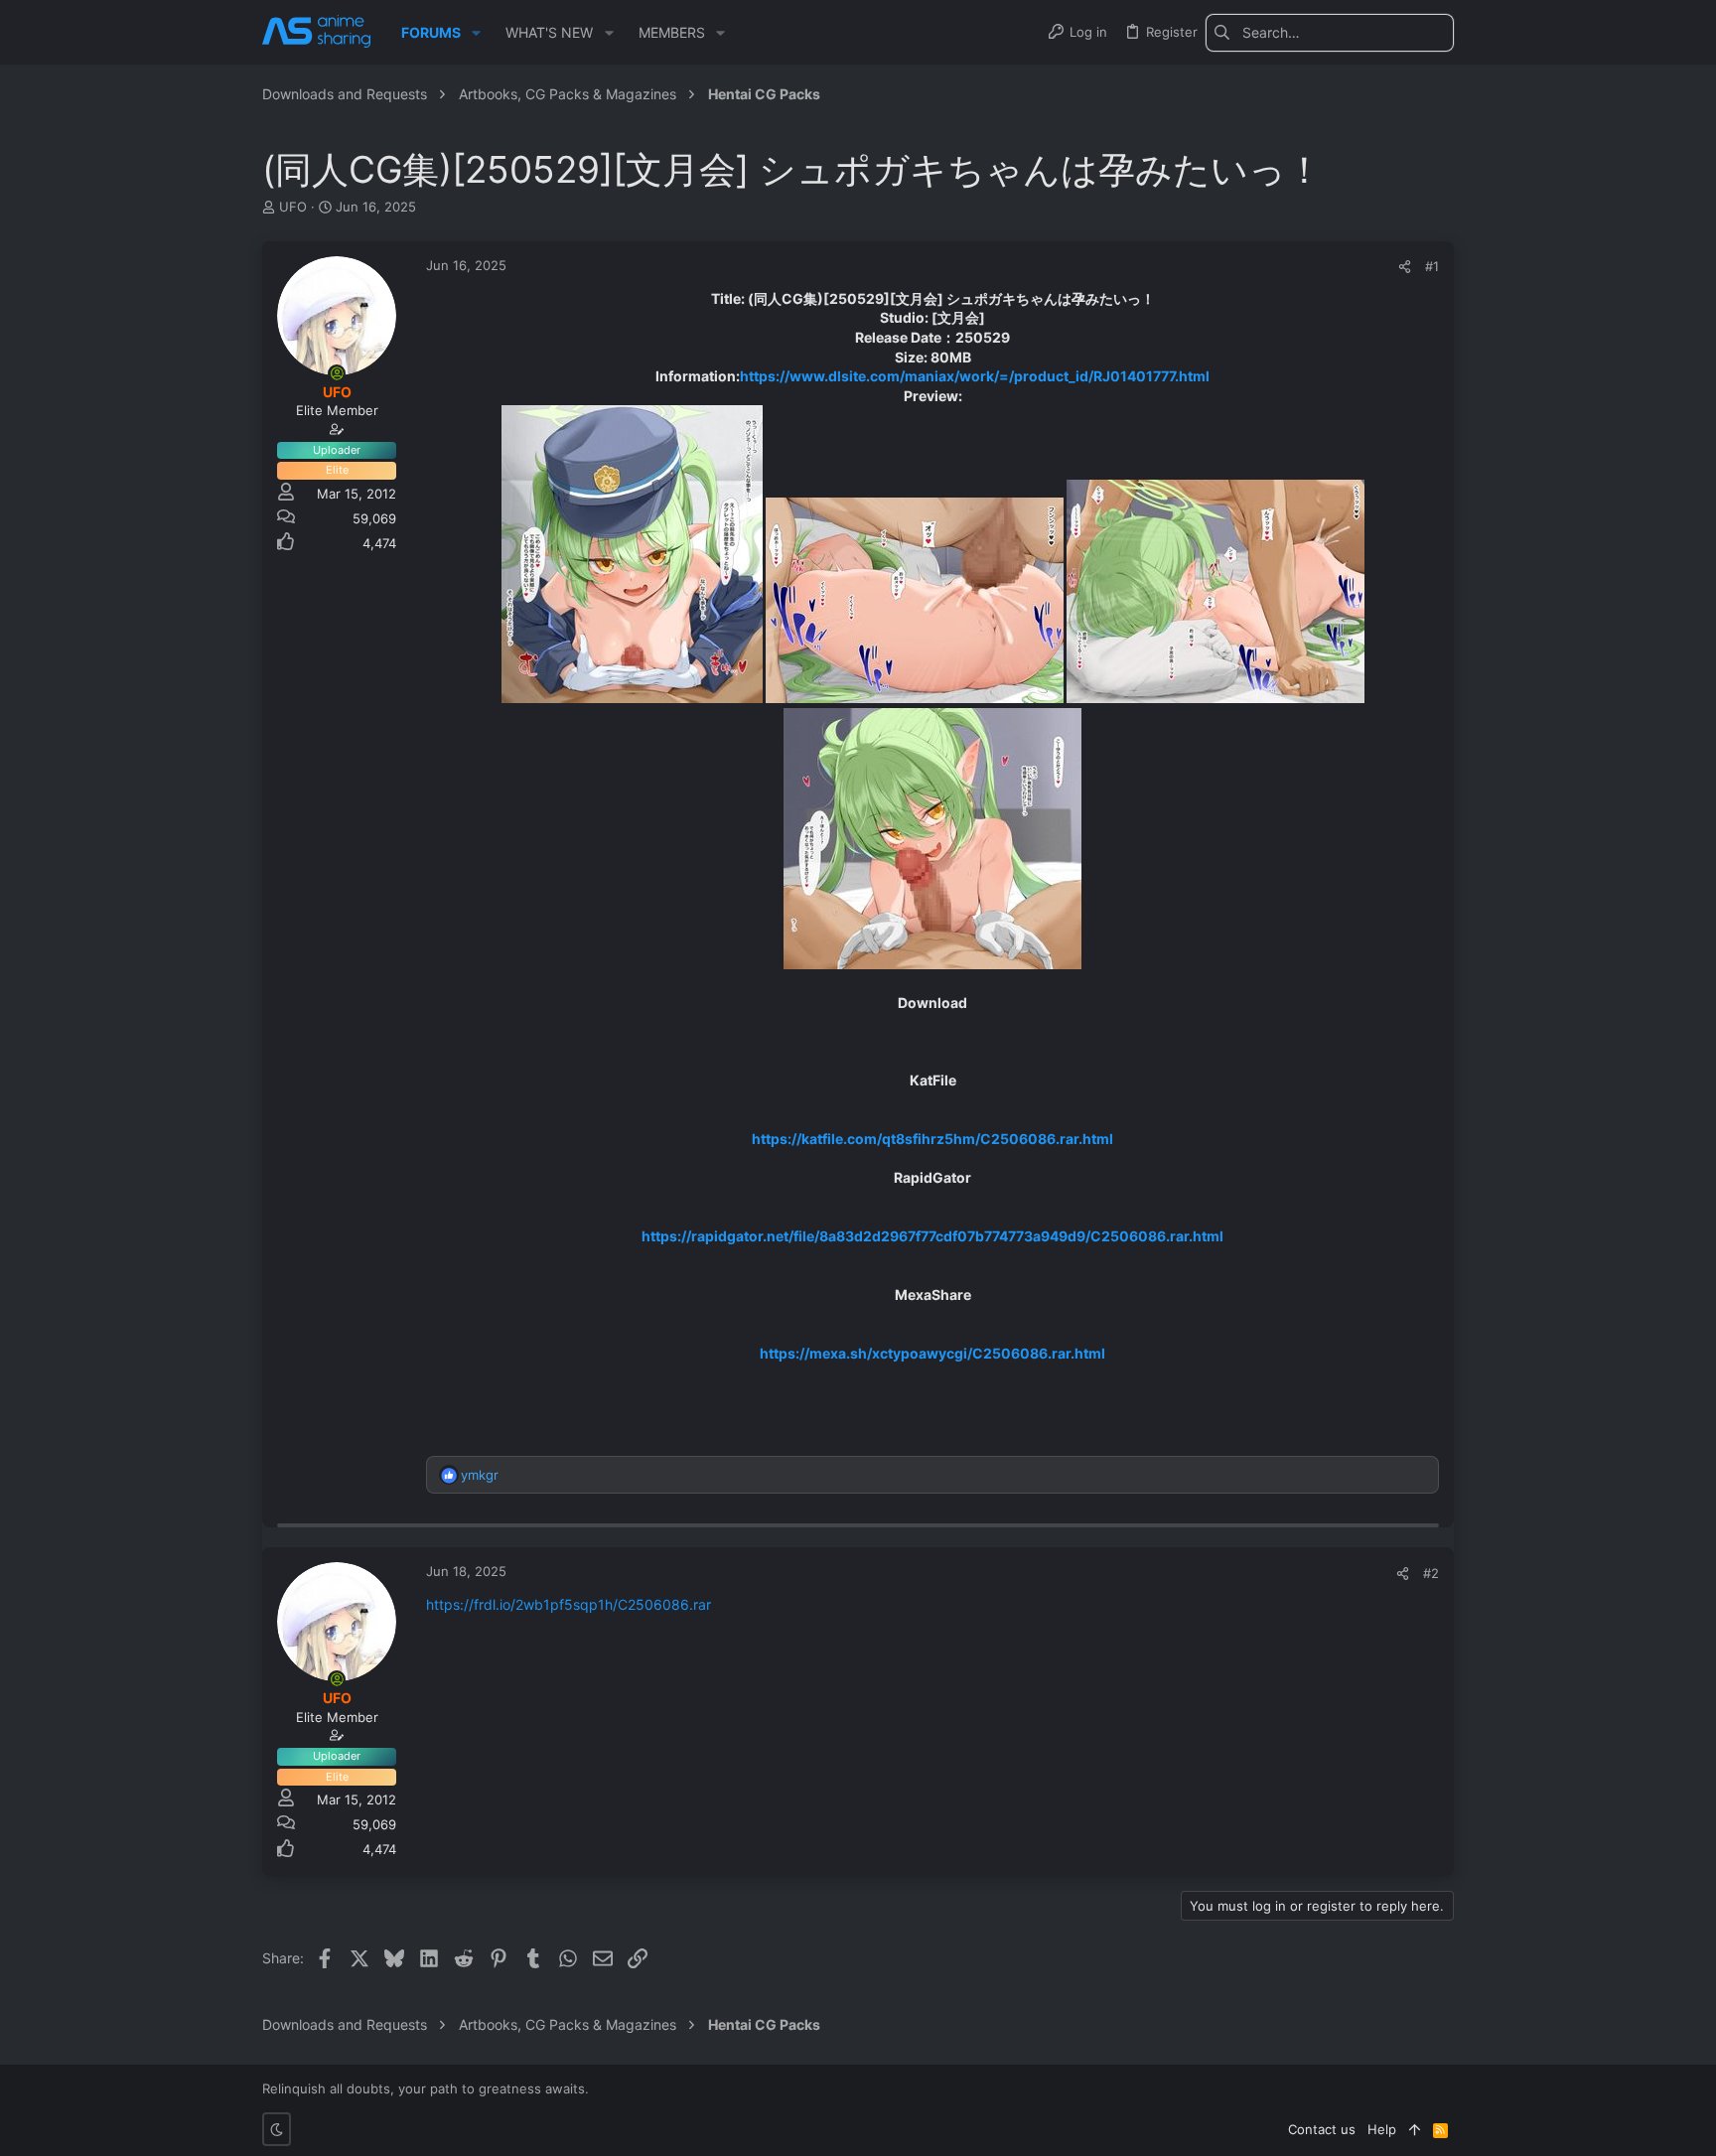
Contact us (1322, 2129)
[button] (476, 33)
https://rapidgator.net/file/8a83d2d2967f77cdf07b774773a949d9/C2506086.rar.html (932, 1236)
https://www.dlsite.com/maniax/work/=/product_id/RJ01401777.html (975, 376)
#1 (1432, 266)
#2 (1431, 1573)
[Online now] (337, 373)
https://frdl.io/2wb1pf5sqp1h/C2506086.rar (569, 1604)
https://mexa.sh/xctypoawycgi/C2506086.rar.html (932, 1353)
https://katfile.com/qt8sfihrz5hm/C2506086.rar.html (932, 1139)
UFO (293, 207)
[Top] (1415, 2129)
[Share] (1405, 267)
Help (1382, 2129)
